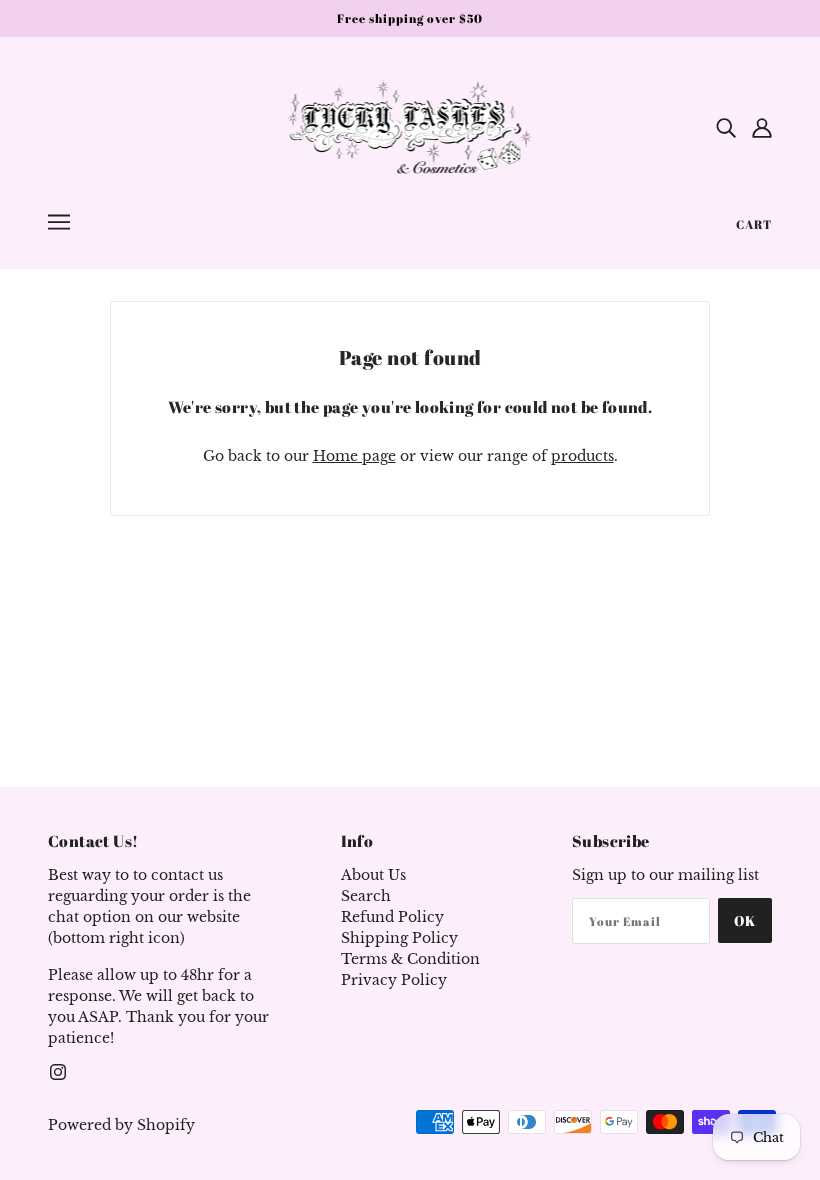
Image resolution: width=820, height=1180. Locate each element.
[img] (726, 126)
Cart (754, 224)
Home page (354, 456)
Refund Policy (392, 917)
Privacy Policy (394, 980)
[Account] (762, 126)
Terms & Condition (410, 959)
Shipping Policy (399, 938)
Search (366, 896)
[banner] (410, 126)
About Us (373, 875)
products (582, 456)
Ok (745, 920)
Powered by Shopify (121, 1125)
